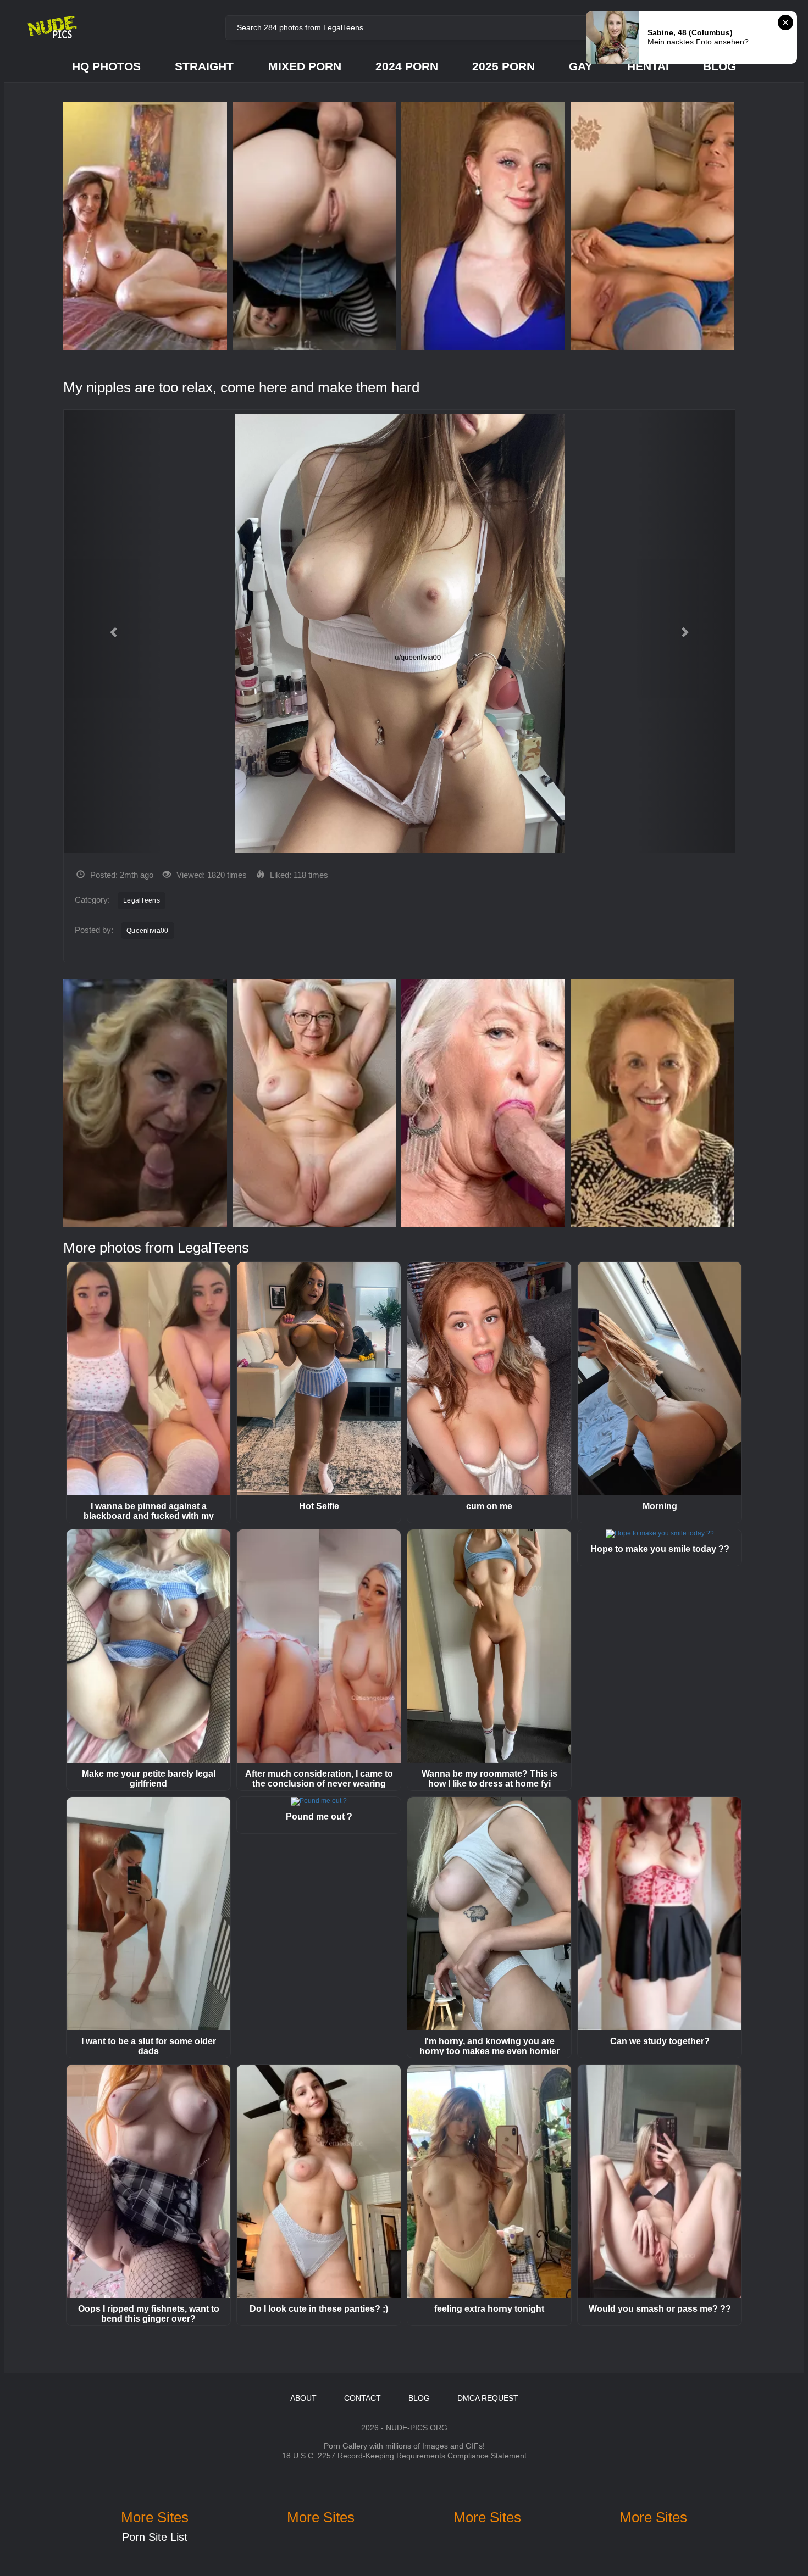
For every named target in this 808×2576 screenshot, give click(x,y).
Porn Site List (155, 2537)
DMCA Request (488, 2398)
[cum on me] (489, 1379)
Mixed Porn (305, 66)
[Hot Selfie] (319, 1379)
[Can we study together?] (660, 1914)
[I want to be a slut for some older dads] (148, 1914)
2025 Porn (503, 66)
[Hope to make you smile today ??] (660, 1534)
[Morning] (660, 1379)
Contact (363, 2398)
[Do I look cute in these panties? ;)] (319, 2181)
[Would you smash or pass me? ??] (660, 2181)
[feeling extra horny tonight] (489, 2181)
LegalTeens (142, 900)
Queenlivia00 (148, 931)
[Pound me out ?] (319, 1801)
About (303, 2398)
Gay (581, 66)
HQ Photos (106, 66)
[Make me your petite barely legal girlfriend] (148, 1646)
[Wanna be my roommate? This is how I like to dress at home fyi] (489, 1646)
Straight (204, 66)
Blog (720, 66)
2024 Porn (407, 66)
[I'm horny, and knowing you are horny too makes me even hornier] (489, 1914)
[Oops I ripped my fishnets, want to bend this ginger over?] (148, 2181)
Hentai (648, 66)
